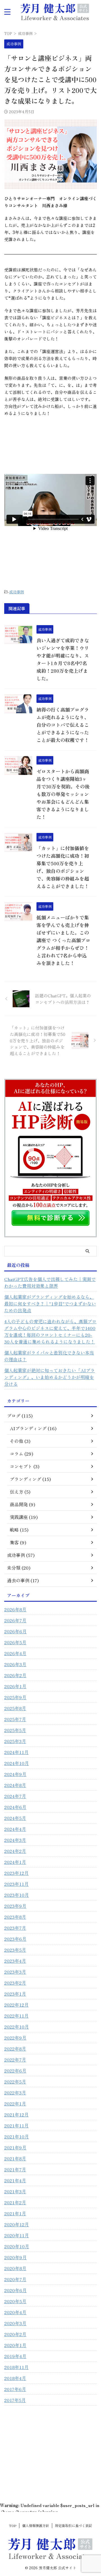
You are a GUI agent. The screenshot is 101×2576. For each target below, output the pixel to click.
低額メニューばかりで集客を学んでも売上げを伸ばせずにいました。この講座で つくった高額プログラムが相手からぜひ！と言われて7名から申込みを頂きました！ (63, 940)
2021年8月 (15, 2158)
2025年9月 (15, 1697)
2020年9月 (15, 2257)
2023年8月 (15, 1917)
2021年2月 (15, 2202)
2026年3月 (15, 1664)
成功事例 (17, 592)
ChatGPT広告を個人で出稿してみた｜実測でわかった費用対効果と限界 (50, 1282)
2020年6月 (15, 2290)
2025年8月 (15, 1708)
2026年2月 (15, 1675)
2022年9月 (15, 2038)
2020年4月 (15, 2312)
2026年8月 (15, 1609)
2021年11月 (16, 2125)
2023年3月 (15, 1972)
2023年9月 (15, 1906)
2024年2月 (15, 1851)
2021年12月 (16, 2114)
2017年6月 (15, 2389)
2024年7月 (15, 1796)
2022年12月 (16, 2005)
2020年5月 (15, 2301)
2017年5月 (15, 2400)
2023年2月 (15, 1983)
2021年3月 (15, 2191)
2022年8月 (15, 2049)
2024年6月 (15, 1807)
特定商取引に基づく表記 (74, 2525)
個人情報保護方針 (36, 2525)
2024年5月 (15, 1818)
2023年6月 (15, 1939)
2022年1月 (15, 2103)
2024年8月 (15, 1785)
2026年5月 (15, 1642)
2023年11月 (16, 1884)
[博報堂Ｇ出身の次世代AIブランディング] (55, 12)
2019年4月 (15, 2356)
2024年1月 (15, 1862)
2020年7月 (15, 2279)
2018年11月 (16, 2367)
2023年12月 (16, 1873)
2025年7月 (15, 1719)
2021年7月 (15, 2169)
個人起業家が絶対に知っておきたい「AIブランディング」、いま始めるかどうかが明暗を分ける (50, 1377)
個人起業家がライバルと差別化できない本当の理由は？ (49, 1356)
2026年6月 (15, 1631)
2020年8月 (15, 2268)
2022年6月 (15, 2071)
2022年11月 (16, 2016)
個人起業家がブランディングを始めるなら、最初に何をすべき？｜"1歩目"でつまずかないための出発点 (50, 1303)
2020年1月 (15, 2345)
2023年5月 (15, 1950)
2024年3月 (15, 1840)
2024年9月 (15, 1774)
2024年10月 (17, 1763)
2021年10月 (17, 2136)
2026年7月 (15, 1620)
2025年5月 (15, 1730)
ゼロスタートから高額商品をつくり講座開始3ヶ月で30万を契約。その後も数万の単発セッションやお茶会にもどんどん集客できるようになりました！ (63, 794)
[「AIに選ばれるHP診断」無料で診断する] (50, 1227)
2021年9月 (15, 2147)
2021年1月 (15, 2213)
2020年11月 (17, 2235)
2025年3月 (15, 1741)
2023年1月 (15, 1994)
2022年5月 (15, 2082)
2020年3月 (15, 2323)
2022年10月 (17, 2027)
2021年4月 (15, 2180)
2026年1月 (15, 1686)
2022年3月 (15, 2093)
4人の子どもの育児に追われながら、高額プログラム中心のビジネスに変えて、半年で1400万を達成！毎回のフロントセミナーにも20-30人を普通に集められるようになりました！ (50, 1331)
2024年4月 (15, 1829)
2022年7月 (15, 2060)
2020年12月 (17, 2224)
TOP (13, 2525)
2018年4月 (15, 2378)
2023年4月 (15, 1961)
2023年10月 (17, 1895)
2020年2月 (15, 2334)
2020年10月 (17, 2246)
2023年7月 (15, 1928)
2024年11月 (16, 1752)
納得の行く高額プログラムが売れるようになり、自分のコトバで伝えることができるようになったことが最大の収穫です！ (63, 725)
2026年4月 (15, 1653)
